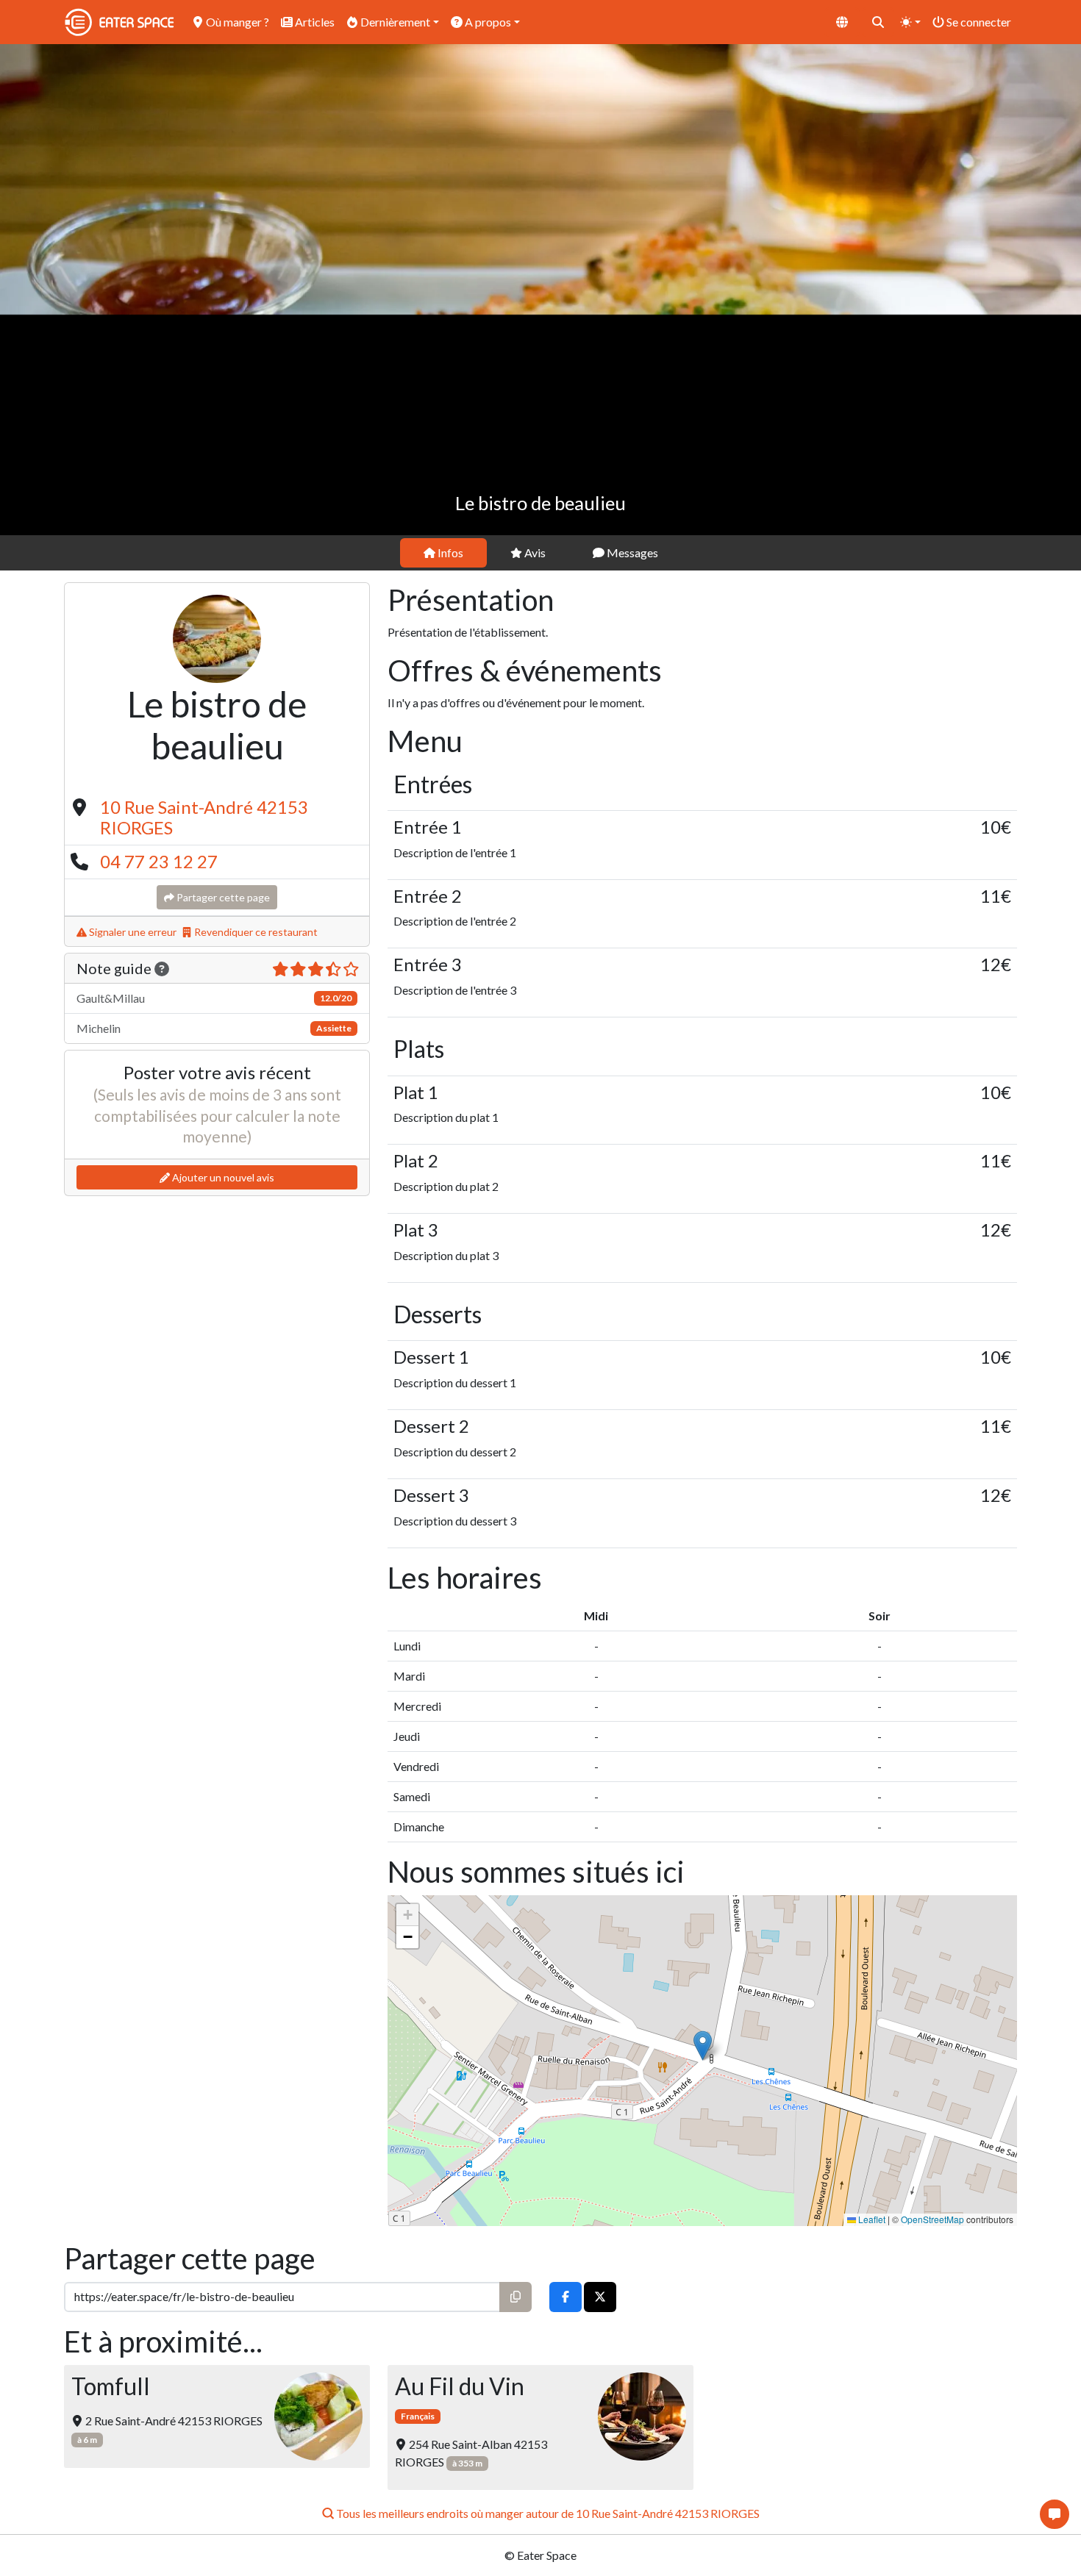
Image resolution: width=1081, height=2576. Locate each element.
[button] (703, 2046)
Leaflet (871, 2219)
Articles (314, 22)
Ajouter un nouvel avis (222, 1177)
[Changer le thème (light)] (910, 22)
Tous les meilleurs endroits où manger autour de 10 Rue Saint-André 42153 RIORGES (547, 2513)
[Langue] (842, 22)
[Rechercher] (878, 22)
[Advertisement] (540, 425)
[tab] (443, 553)
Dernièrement (394, 22)
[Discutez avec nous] (1055, 2514)
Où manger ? (236, 22)
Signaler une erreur (132, 932)
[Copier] (515, 2297)
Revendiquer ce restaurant (255, 932)
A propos (487, 22)
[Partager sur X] (600, 2297)
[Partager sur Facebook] (566, 2297)
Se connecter (978, 22)
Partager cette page (222, 897)
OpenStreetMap (932, 2219)
